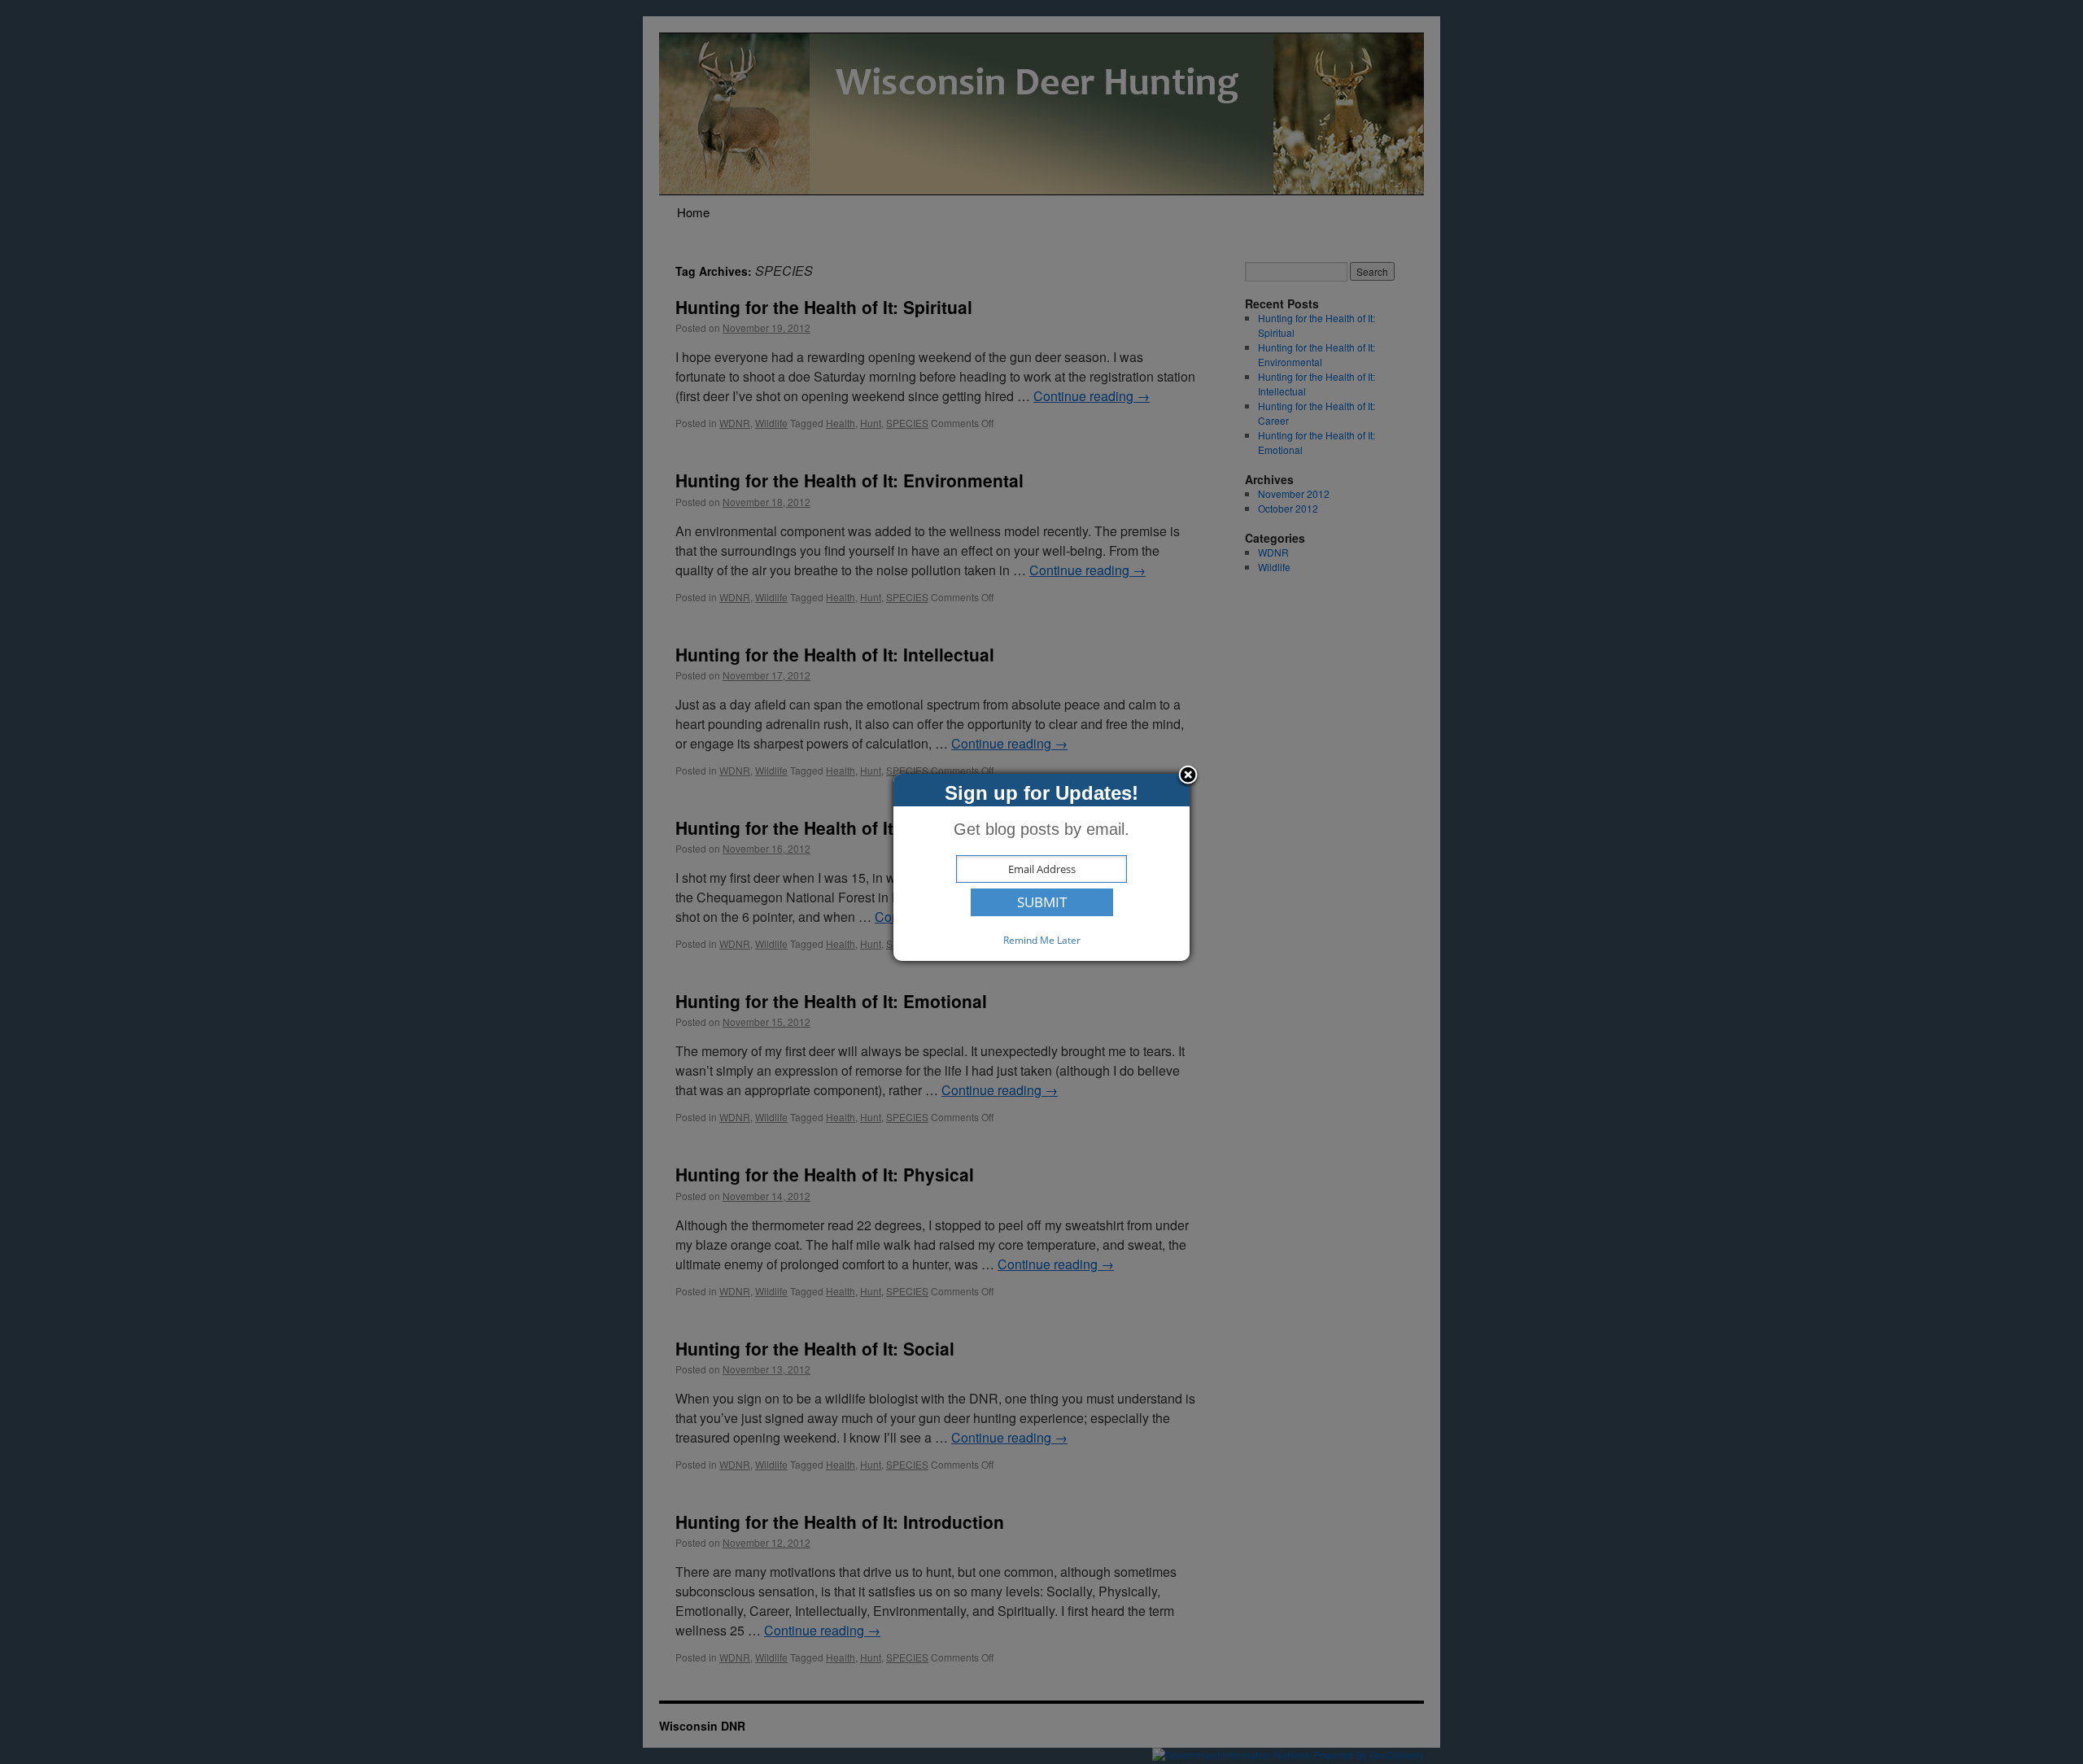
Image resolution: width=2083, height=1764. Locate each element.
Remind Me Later (1042, 940)
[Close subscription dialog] (1188, 776)
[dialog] (1041, 867)
